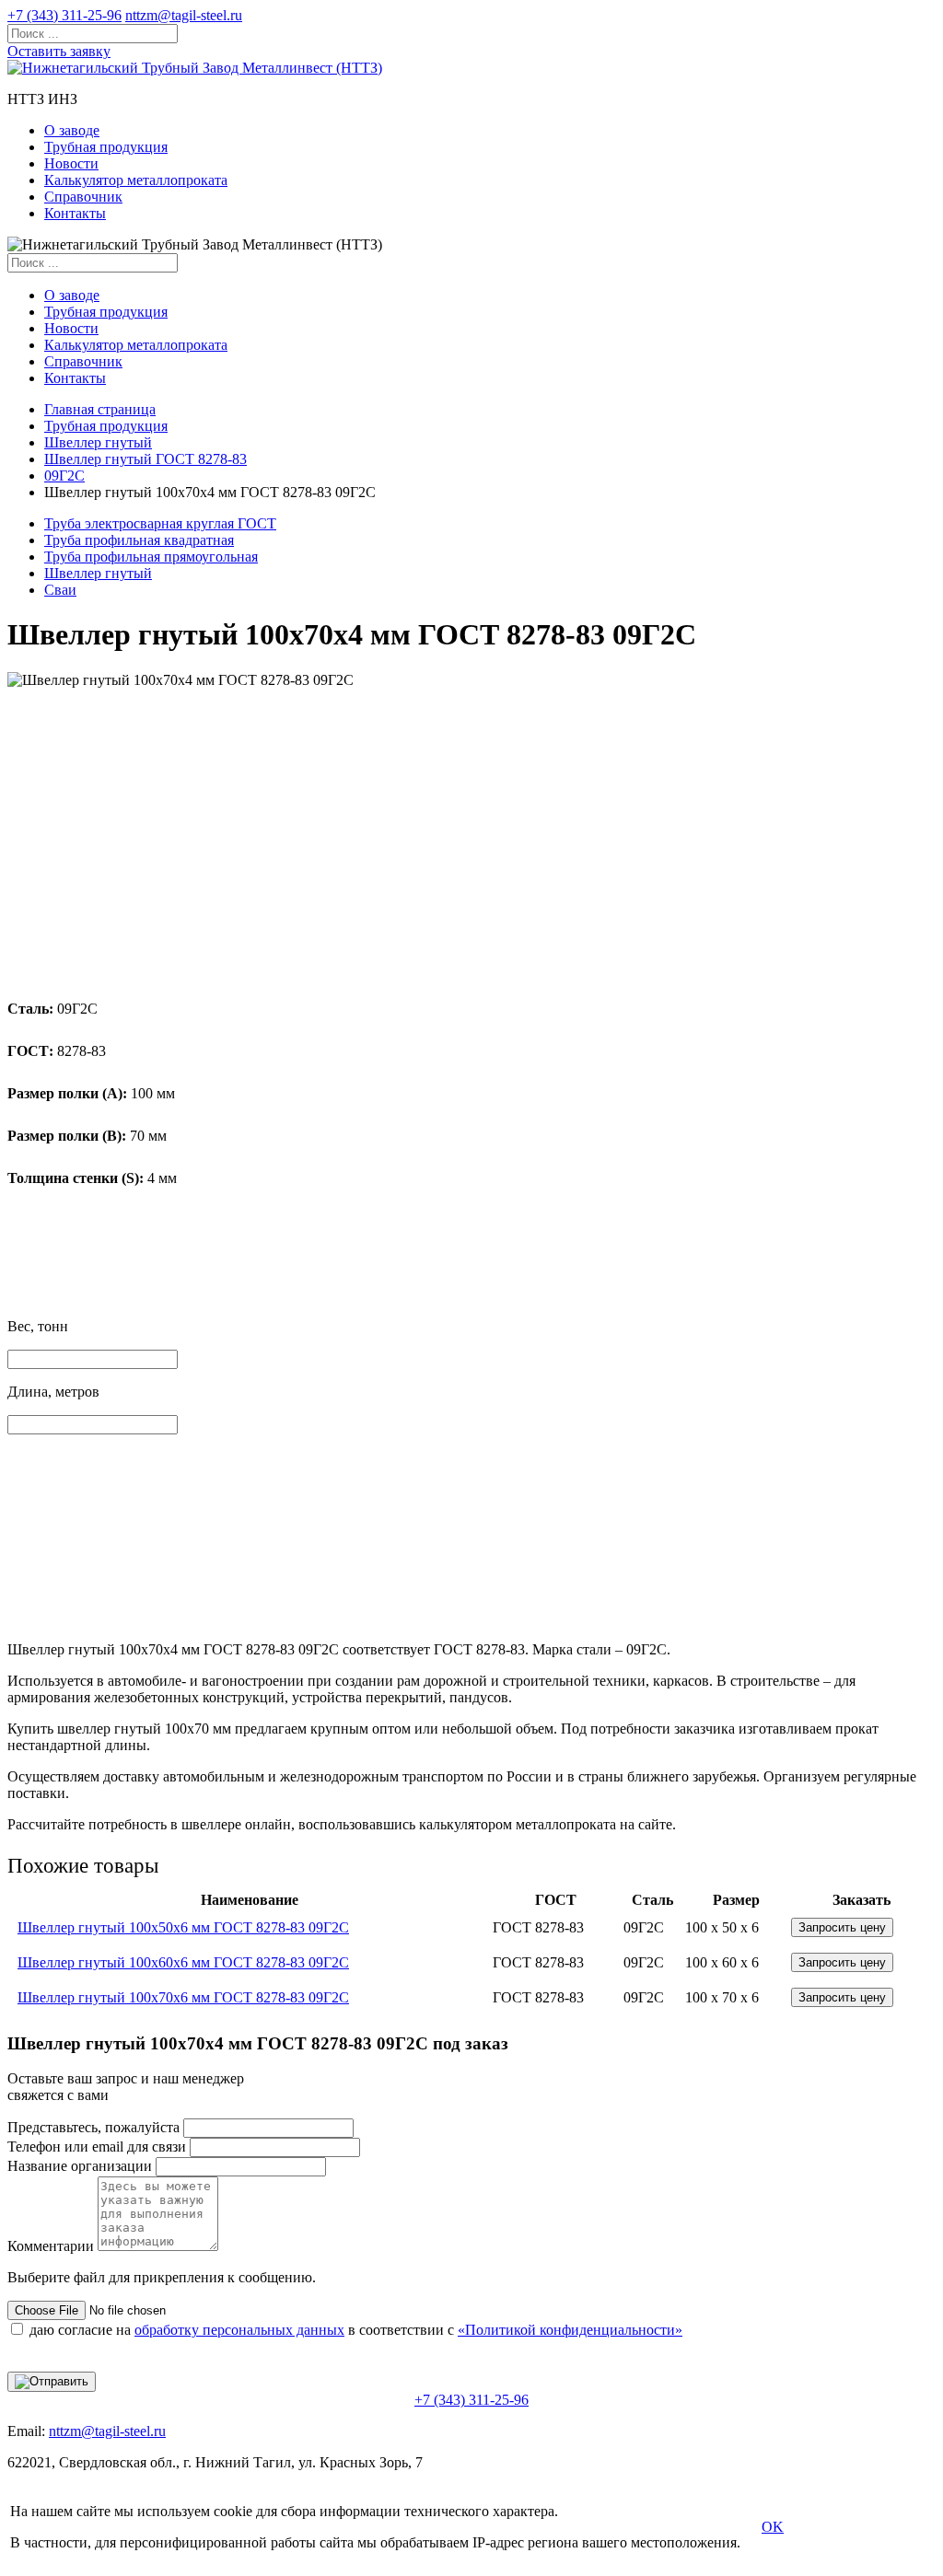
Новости (71, 163)
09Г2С (64, 476)
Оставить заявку (59, 51)
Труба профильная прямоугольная (151, 557)
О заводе (72, 130)
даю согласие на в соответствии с (356, 2330)
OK (773, 2527)
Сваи (60, 590)
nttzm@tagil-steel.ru (184, 15)
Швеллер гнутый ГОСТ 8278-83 (146, 459)
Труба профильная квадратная (139, 540)
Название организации (80, 2166)
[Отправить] (52, 2382)
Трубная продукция (106, 147)
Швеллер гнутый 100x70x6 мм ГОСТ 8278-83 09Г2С (183, 1997)
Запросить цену (842, 1927)
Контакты (75, 213)
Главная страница (100, 409)
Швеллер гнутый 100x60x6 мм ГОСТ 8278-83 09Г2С (183, 1962)
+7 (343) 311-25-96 (64, 15)
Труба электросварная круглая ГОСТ (160, 523)
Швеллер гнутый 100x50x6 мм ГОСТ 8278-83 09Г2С (183, 1927)
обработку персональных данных (239, 2330)
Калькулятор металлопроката (136, 180)
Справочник (83, 197)
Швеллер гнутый (98, 442)
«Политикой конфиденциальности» (570, 2330)
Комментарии (51, 2246)
